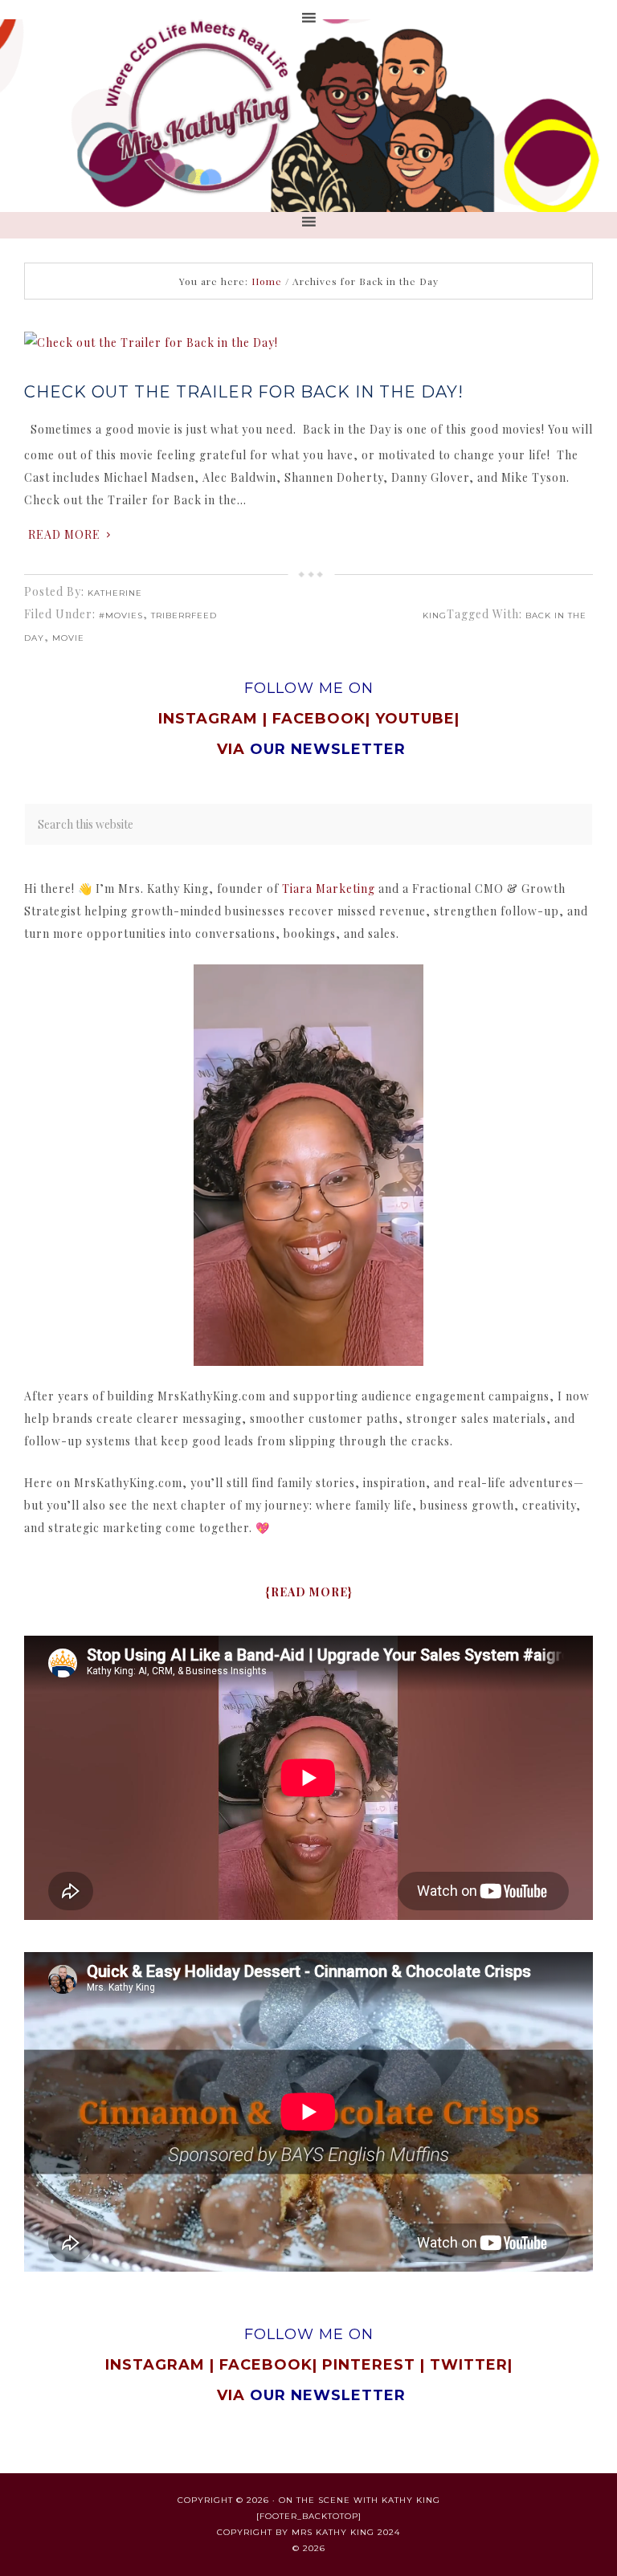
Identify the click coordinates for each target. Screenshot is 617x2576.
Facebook (319, 719)
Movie (68, 638)
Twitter (469, 2365)
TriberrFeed (184, 615)
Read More (64, 534)
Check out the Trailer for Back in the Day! (244, 392)
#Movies (121, 615)
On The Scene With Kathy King (360, 2500)
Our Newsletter (328, 2395)
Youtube (415, 719)
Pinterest (371, 2365)
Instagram (208, 719)
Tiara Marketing (329, 889)
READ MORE (309, 1592)
